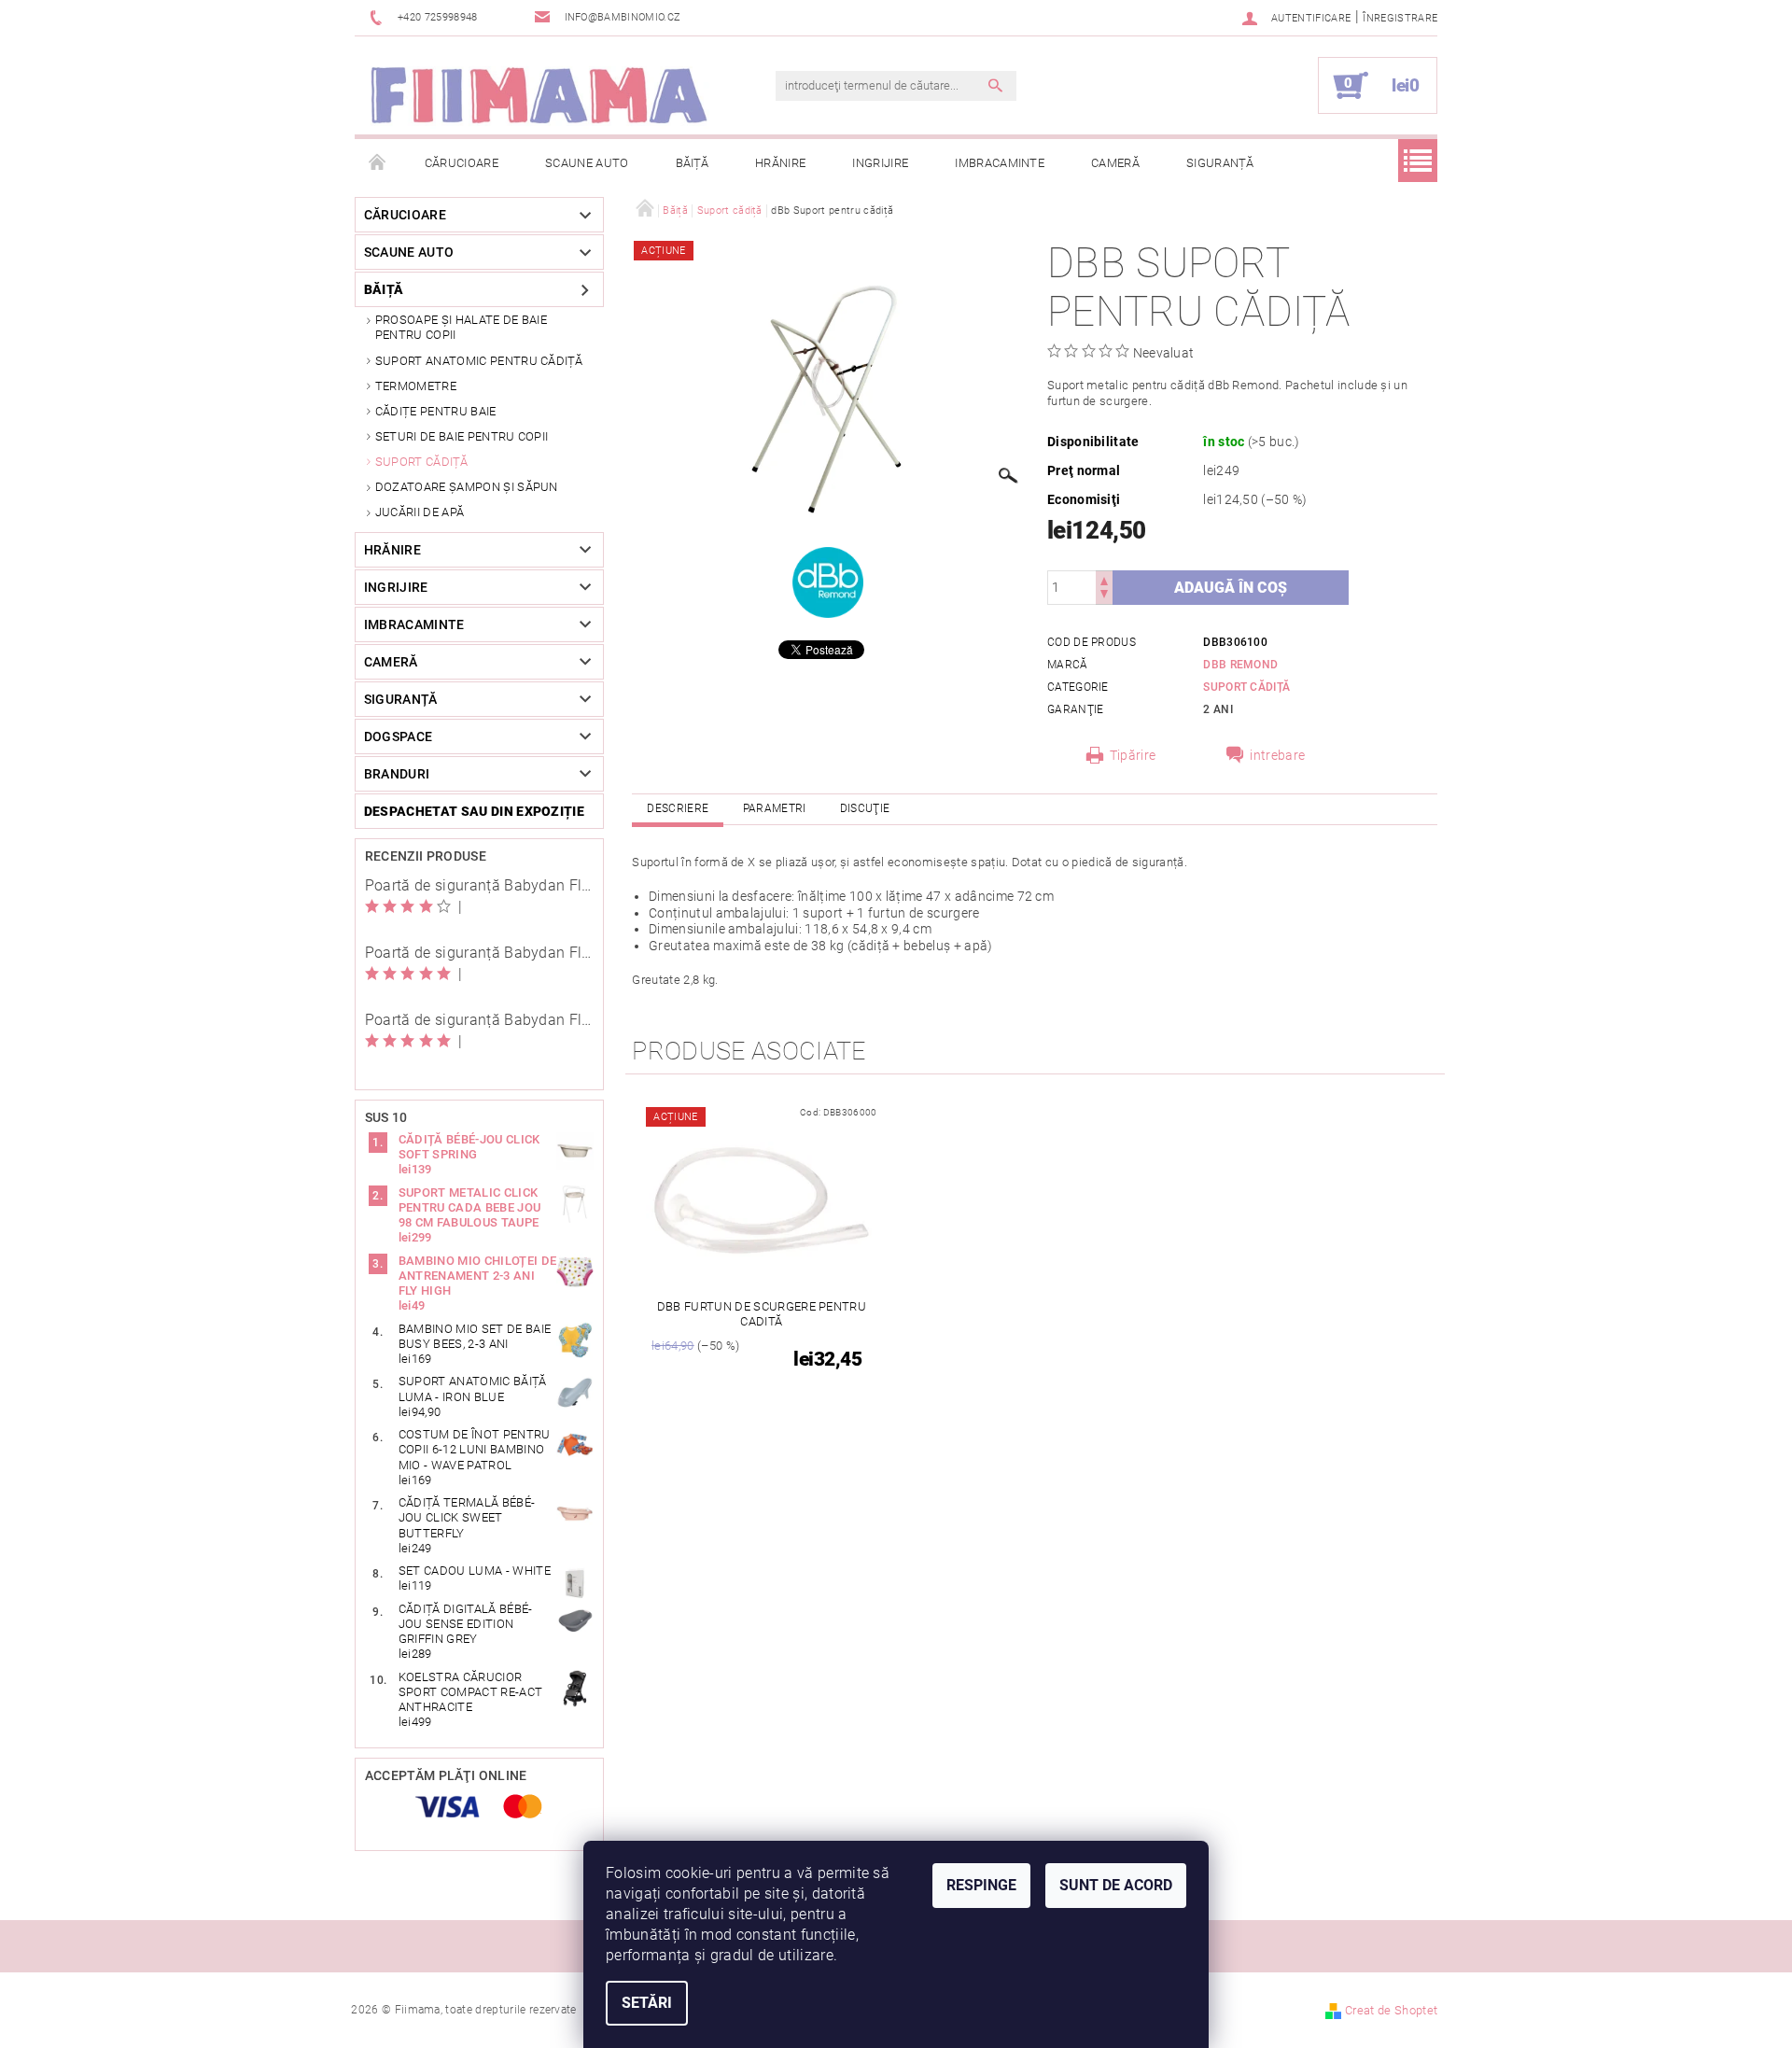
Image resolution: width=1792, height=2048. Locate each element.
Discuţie (865, 808)
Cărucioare (462, 163)
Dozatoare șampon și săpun (467, 487)
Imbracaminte (1000, 163)
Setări (647, 2003)
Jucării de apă (420, 512)
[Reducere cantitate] (1104, 596)
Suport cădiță (421, 462)
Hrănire (780, 163)
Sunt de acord (1116, 1885)
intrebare (1277, 755)
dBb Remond (1240, 665)
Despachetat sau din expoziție (474, 811)
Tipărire (1133, 755)
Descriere (678, 808)
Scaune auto (587, 163)
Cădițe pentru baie (436, 411)
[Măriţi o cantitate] (1104, 579)
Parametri (775, 808)
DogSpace (399, 736)
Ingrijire (880, 163)
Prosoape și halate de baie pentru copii (461, 327)
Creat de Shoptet (1391, 2010)
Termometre (416, 386)
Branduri (397, 774)
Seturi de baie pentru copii (462, 436)
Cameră (1115, 163)
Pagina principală (378, 163)
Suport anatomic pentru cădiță (479, 361)
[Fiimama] (538, 95)
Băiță (693, 163)
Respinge (981, 1885)
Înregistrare (1400, 18)
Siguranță (1220, 163)
